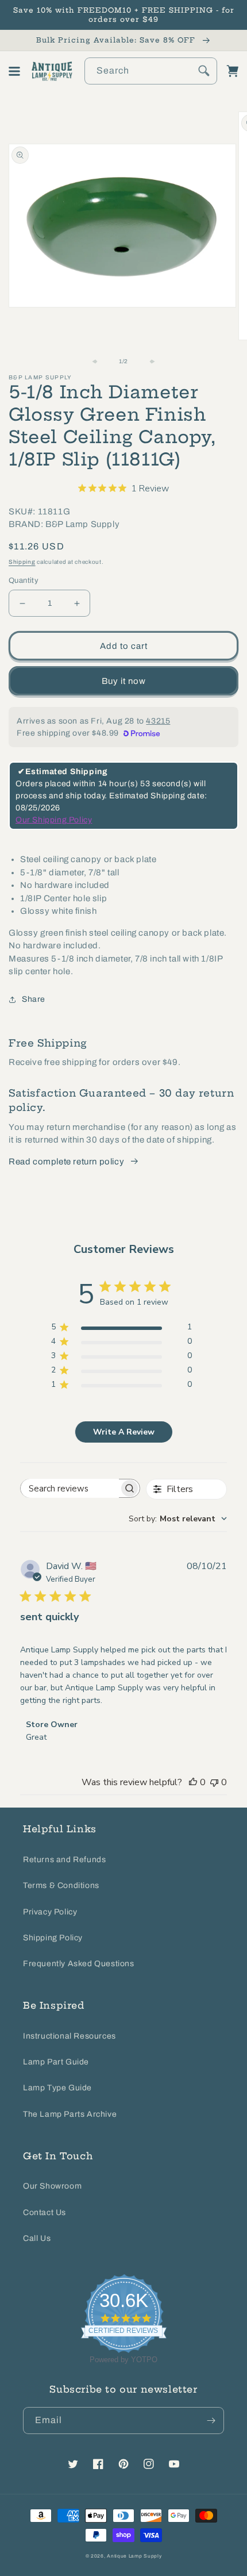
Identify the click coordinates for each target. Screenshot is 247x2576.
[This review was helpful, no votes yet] (193, 1782)
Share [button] (34, 999)
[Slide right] (149, 362)
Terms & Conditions (61, 1885)
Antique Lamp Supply (134, 2556)
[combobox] (151, 71)
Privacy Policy (50, 1912)
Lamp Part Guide (56, 2062)
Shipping (22, 562)
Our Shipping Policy (54, 820)
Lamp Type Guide (57, 2088)
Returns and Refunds (64, 1860)
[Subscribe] (211, 2421)
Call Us (37, 2238)
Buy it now (124, 681)
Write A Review (124, 1432)
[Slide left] (98, 362)
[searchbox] (70, 1488)
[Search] (204, 71)
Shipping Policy (53, 1938)
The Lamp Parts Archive (70, 2114)
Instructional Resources (70, 2036)
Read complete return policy (66, 1162)
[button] (14, 71)
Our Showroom (52, 2186)
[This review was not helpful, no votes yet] (214, 1782)
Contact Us (45, 2212)
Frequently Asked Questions (79, 1964)
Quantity (24, 580)
